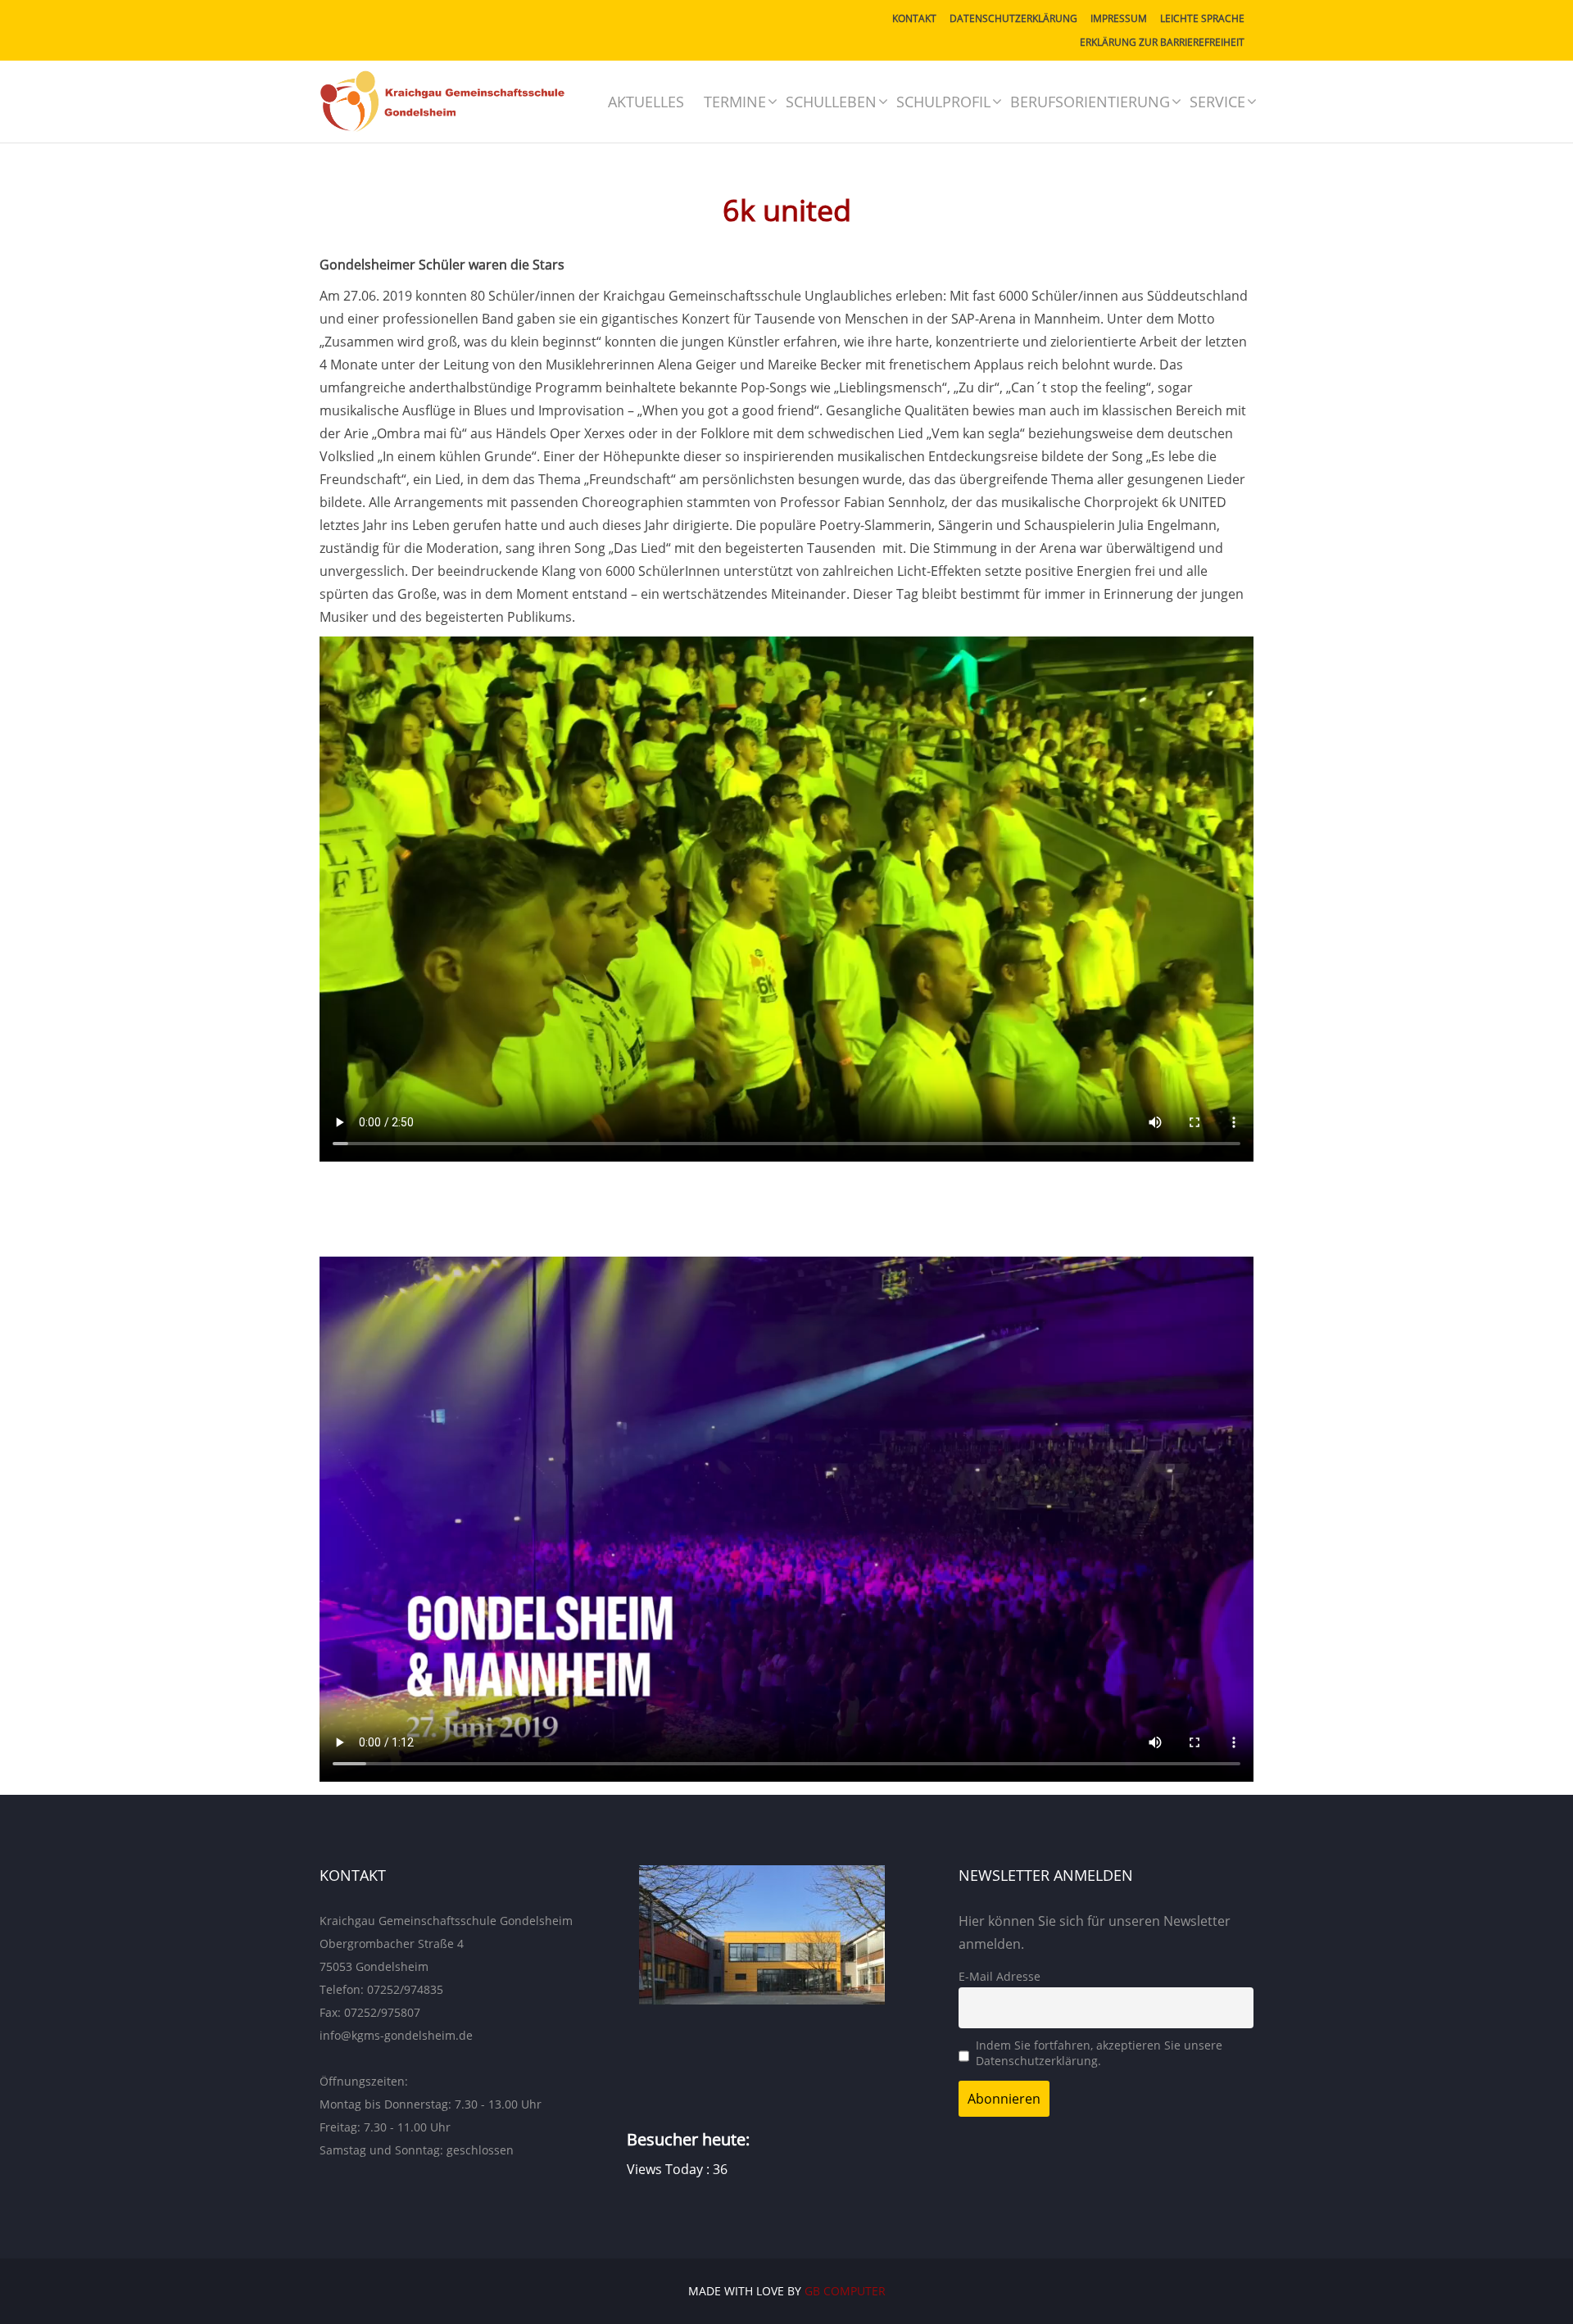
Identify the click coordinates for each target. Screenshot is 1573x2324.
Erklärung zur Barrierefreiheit (1162, 42)
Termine (735, 102)
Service (1217, 102)
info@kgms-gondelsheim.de (396, 2035)
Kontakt (914, 18)
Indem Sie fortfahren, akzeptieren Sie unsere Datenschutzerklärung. (1099, 2053)
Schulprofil (943, 102)
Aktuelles (646, 102)
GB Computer (845, 2291)
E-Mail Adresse (1000, 1976)
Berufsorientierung (1090, 102)
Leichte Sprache (1202, 18)
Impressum (1119, 18)
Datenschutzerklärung (1013, 18)
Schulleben (831, 102)
